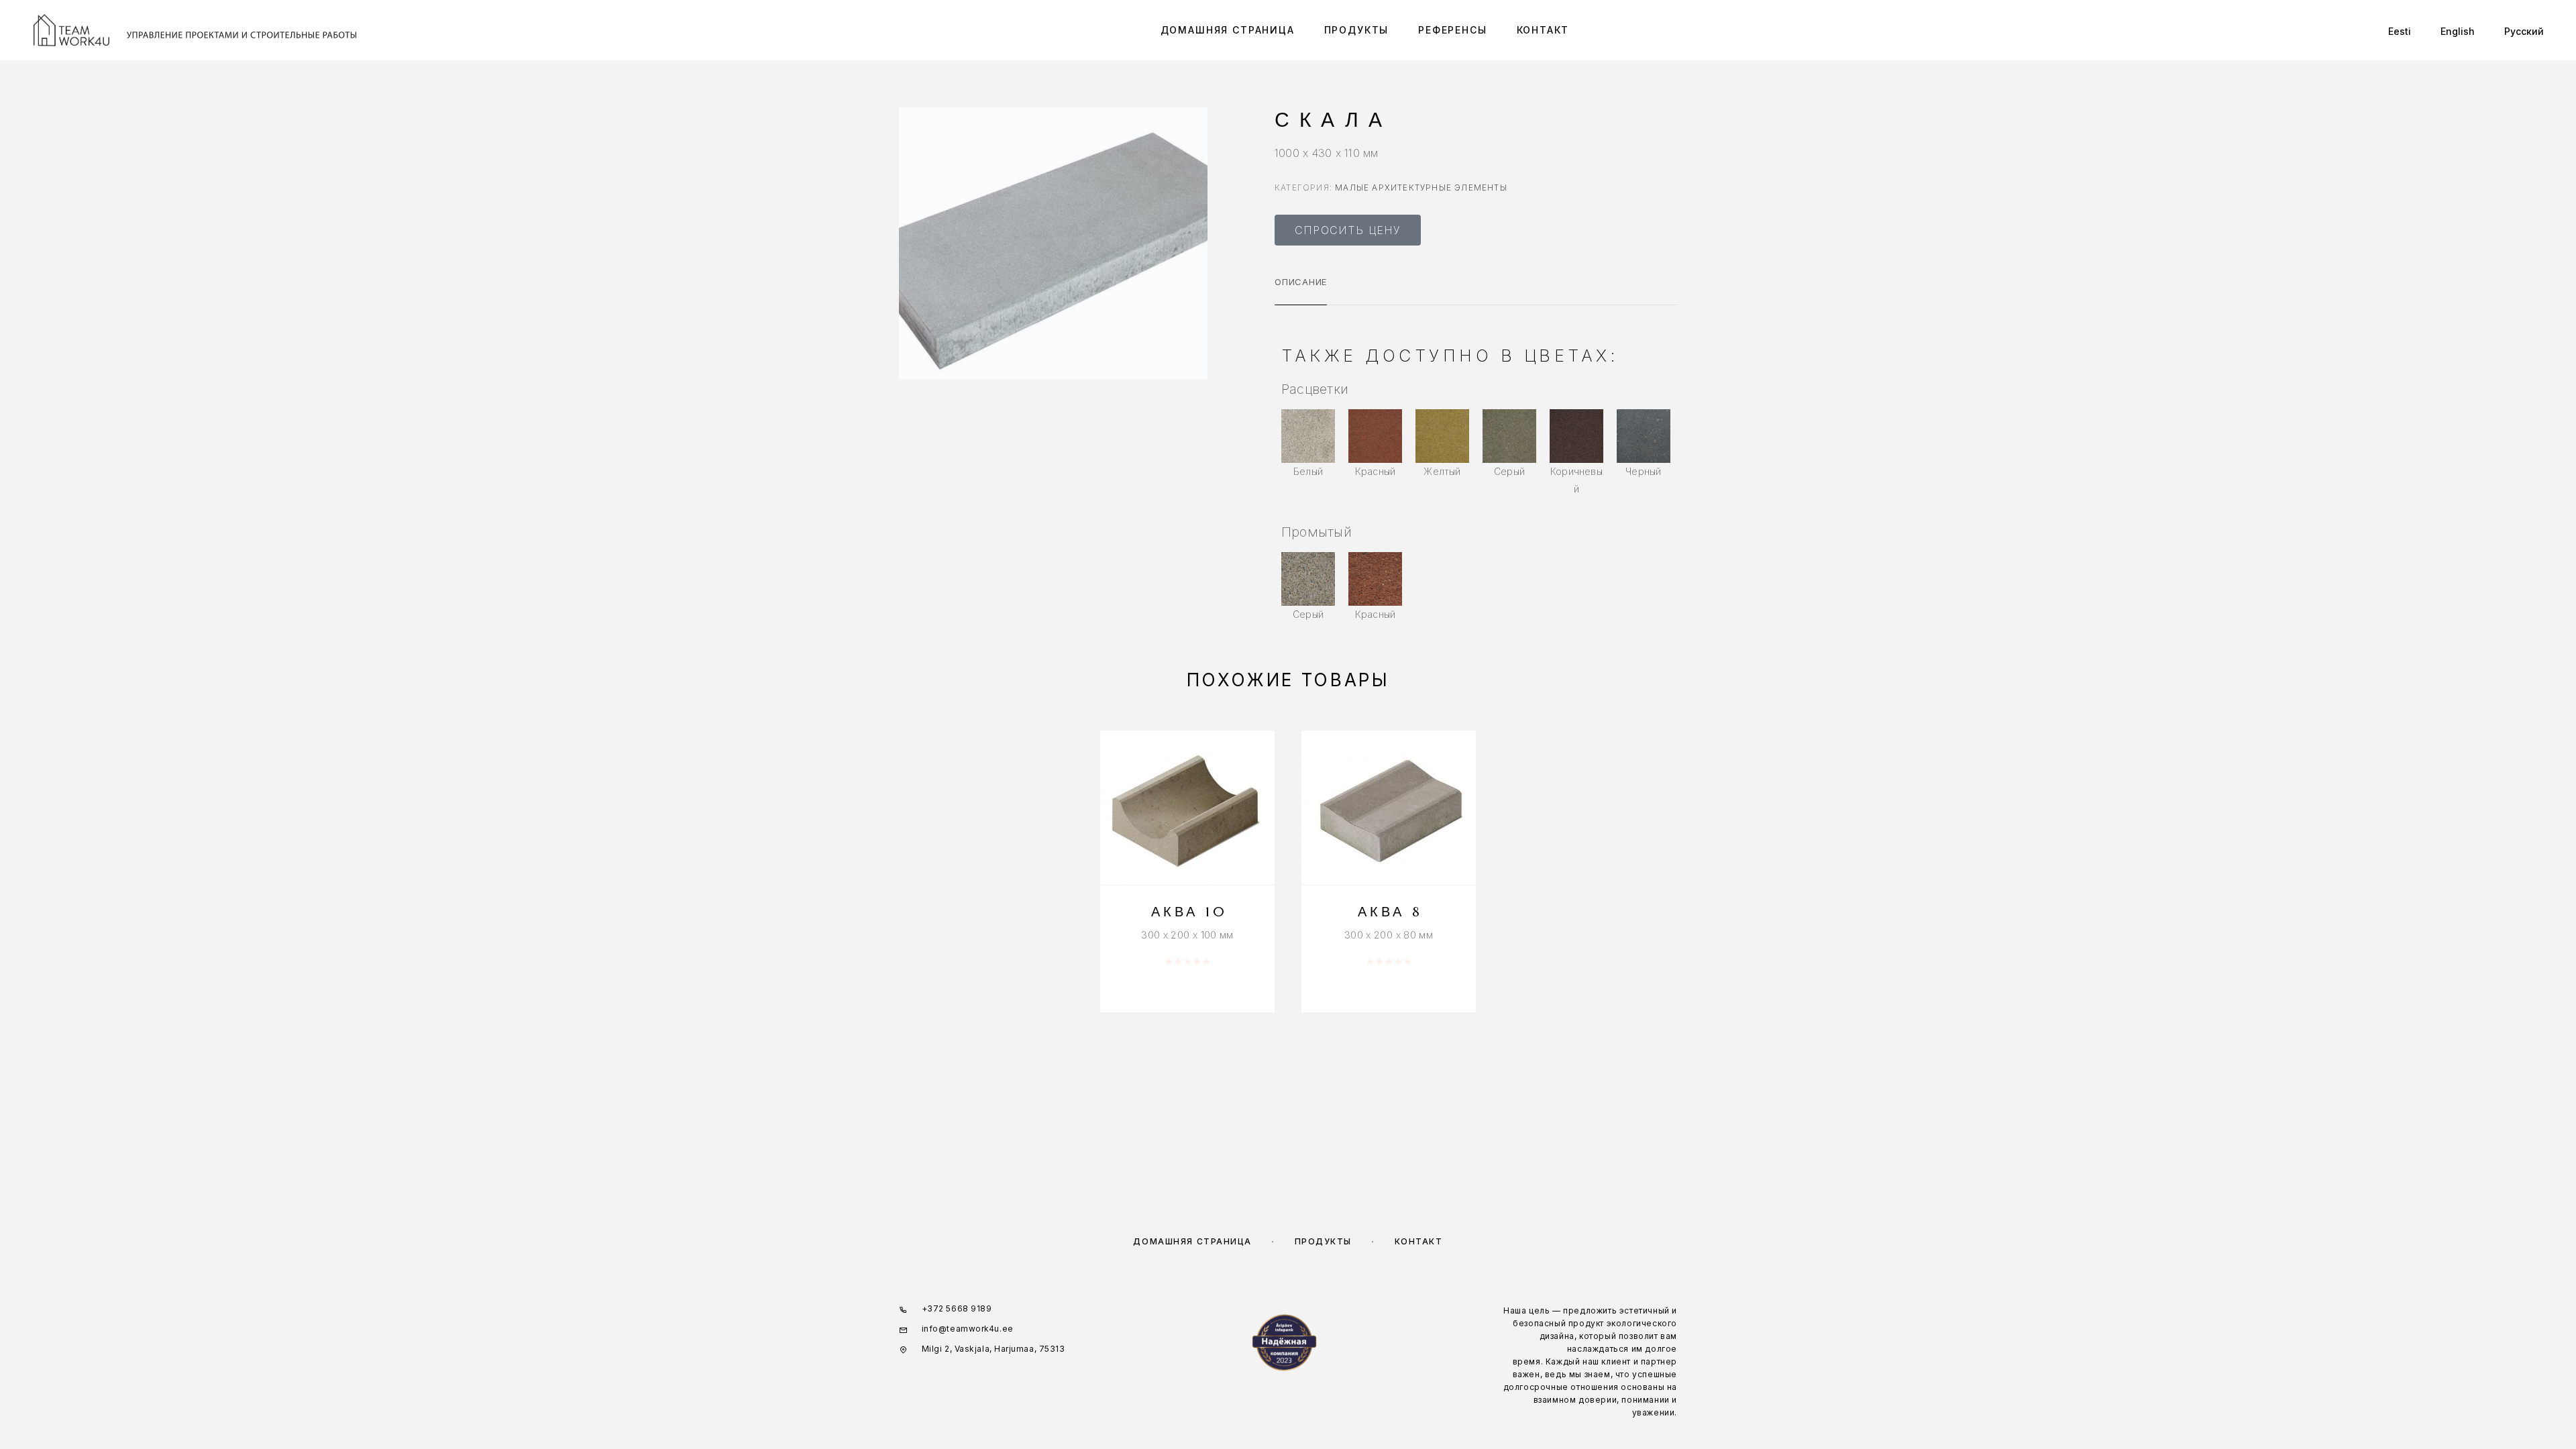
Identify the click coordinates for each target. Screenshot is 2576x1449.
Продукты (1357, 30)
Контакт (1543, 30)
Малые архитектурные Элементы (1421, 187)
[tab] (1301, 290)
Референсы (1452, 30)
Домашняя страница (1228, 30)
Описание (1301, 282)
